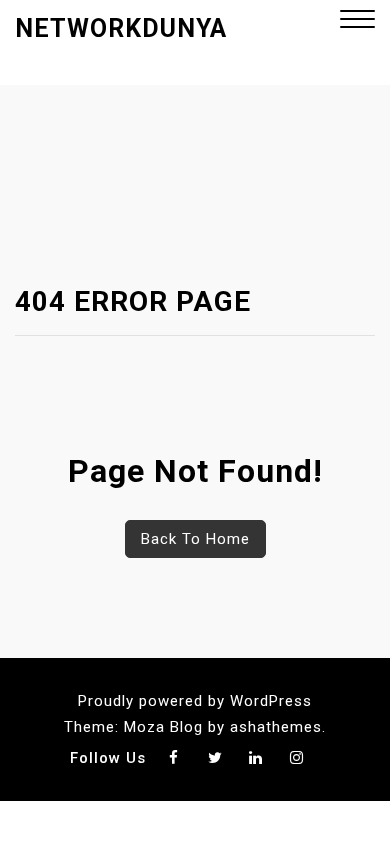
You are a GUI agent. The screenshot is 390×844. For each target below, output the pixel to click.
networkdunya (121, 28)
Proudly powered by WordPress (195, 701)
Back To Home (195, 539)
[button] (357, 21)
